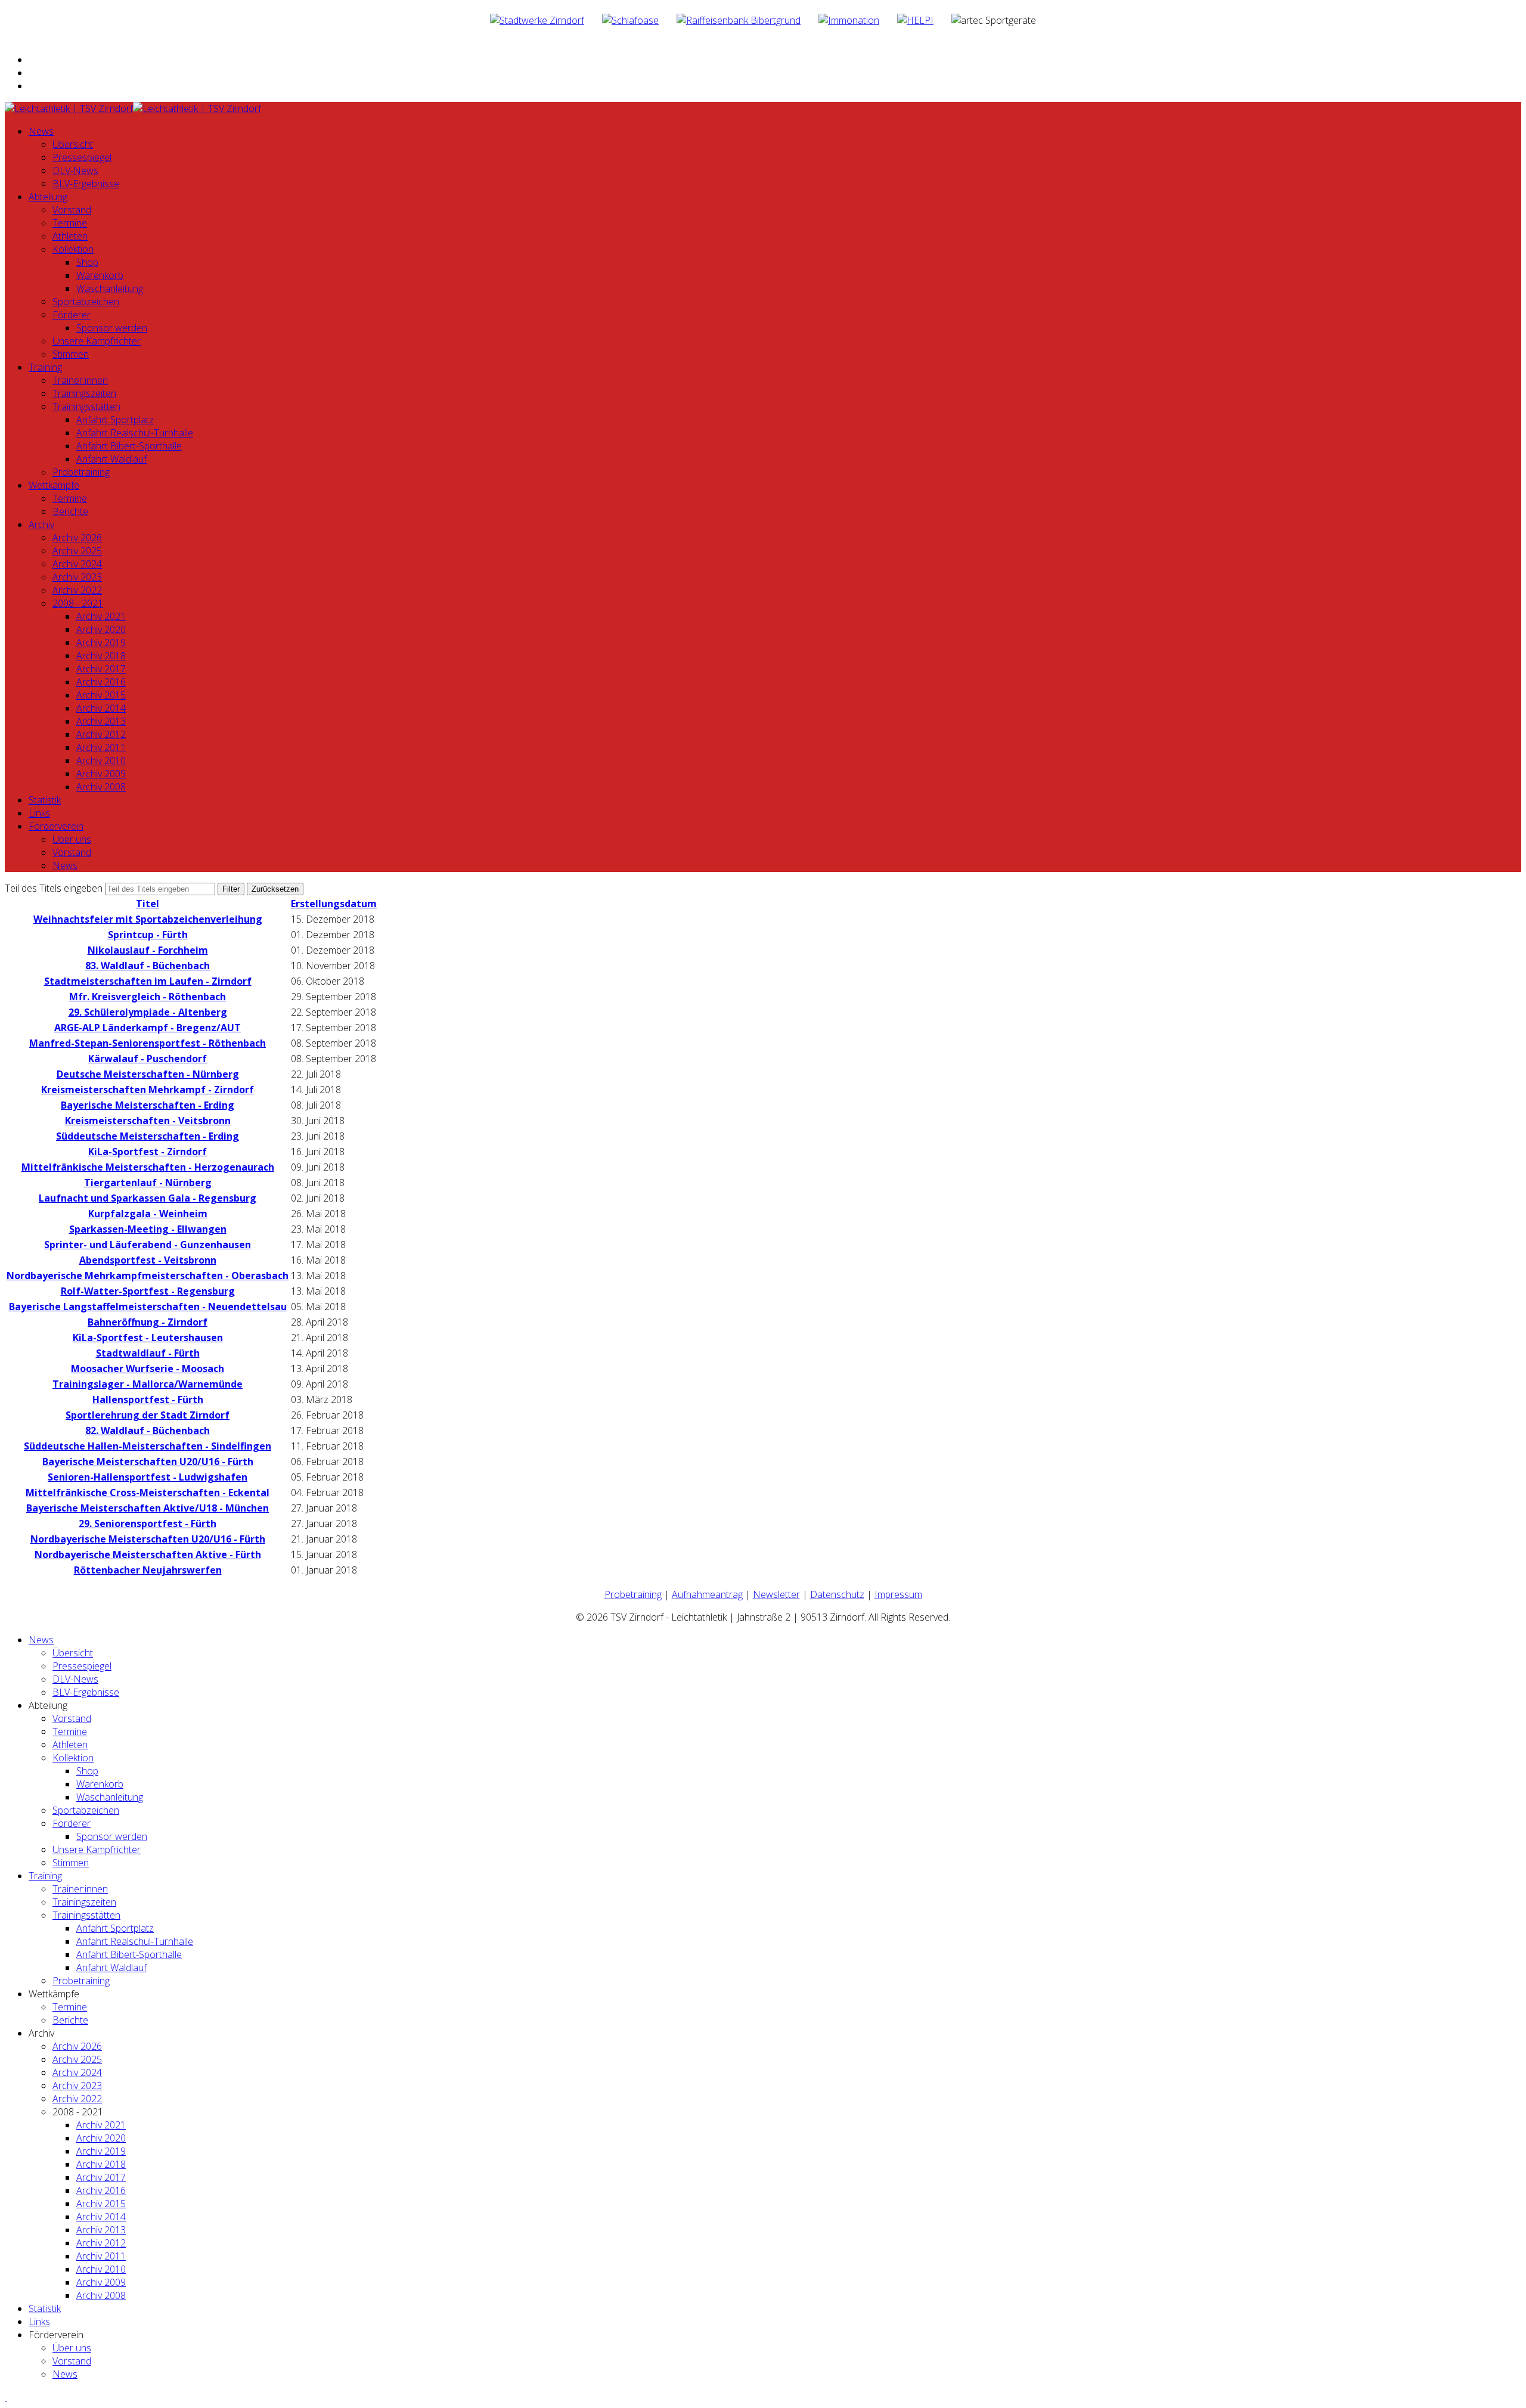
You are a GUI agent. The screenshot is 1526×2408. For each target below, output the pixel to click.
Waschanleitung (110, 288)
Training (45, 367)
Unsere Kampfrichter (97, 341)
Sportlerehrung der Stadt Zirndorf (148, 1415)
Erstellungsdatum (334, 904)
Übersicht (73, 144)
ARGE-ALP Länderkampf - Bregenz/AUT (148, 1028)
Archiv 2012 (101, 734)
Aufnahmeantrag (707, 1594)
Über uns (72, 839)
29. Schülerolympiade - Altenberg (148, 1012)
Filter (231, 889)
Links (39, 813)
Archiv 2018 (101, 656)
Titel (148, 904)
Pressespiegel (82, 157)
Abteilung (48, 197)
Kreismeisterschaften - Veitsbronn (148, 1121)
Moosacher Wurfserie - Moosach (148, 1369)
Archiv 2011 (101, 747)
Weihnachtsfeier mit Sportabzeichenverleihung (148, 919)
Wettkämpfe (54, 485)
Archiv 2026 (77, 538)
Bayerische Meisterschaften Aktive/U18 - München (148, 1508)
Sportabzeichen (86, 302)
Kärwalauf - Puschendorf (148, 1059)
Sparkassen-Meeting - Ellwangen (148, 1229)
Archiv (41, 525)
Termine (70, 223)
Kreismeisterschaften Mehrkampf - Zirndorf (148, 1090)
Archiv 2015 (101, 695)
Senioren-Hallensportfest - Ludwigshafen (148, 1477)
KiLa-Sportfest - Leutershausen (148, 1338)
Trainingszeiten (84, 393)
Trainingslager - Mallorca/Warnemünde (148, 1384)
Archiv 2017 (101, 669)
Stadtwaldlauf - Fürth (148, 1353)
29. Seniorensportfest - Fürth (148, 1523)
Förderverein (56, 826)
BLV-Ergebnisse (86, 184)
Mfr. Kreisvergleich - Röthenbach (148, 997)
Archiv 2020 (101, 629)
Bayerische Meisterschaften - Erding (148, 1105)
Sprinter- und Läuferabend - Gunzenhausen (148, 1245)
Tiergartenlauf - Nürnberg (148, 1183)
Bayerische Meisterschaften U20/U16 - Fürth (148, 1461)
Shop (87, 262)
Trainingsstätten (86, 406)
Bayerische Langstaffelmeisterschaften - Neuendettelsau (148, 1307)
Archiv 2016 (101, 682)
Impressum (898, 1594)
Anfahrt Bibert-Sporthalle (129, 446)
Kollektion (73, 249)
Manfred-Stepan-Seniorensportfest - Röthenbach (148, 1043)
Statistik (45, 800)
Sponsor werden (112, 328)
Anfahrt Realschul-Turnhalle (135, 433)
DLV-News (75, 170)
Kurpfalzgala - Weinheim (148, 1214)
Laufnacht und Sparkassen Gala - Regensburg (148, 1198)
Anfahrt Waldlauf (111, 459)
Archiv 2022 (77, 590)
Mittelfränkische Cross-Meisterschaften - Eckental (148, 1492)
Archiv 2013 (101, 721)
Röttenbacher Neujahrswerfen (148, 1570)
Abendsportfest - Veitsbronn (148, 1260)
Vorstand (72, 210)
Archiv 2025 (77, 551)
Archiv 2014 (101, 708)
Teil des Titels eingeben (55, 888)
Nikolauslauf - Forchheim (148, 950)
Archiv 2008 (101, 787)
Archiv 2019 (101, 643)
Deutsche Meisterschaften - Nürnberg (148, 1074)
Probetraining (81, 472)
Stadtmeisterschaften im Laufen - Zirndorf (148, 981)
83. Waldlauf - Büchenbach (148, 966)
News (41, 131)
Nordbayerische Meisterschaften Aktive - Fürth (148, 1554)
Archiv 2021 (101, 616)
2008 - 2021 (78, 603)
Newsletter (776, 1594)
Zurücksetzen (275, 889)
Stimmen (71, 354)
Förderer (72, 315)
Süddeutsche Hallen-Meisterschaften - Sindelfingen (148, 1446)
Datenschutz (837, 1594)
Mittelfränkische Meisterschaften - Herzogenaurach (148, 1167)
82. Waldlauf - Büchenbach (148, 1430)
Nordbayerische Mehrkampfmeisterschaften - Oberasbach (148, 1276)
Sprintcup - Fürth (148, 935)
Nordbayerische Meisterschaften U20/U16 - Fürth (148, 1539)
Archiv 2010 (101, 761)
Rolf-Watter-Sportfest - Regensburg (148, 1291)
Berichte (70, 511)
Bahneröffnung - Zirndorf (148, 1322)
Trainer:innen (80, 380)
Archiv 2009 (101, 774)
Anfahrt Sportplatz (115, 420)
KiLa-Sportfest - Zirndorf (148, 1152)
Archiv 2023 (77, 577)
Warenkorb (100, 275)
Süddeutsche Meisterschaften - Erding (148, 1136)
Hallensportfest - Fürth (148, 1400)
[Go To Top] (6, 2397)
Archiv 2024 (77, 564)
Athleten (70, 236)
